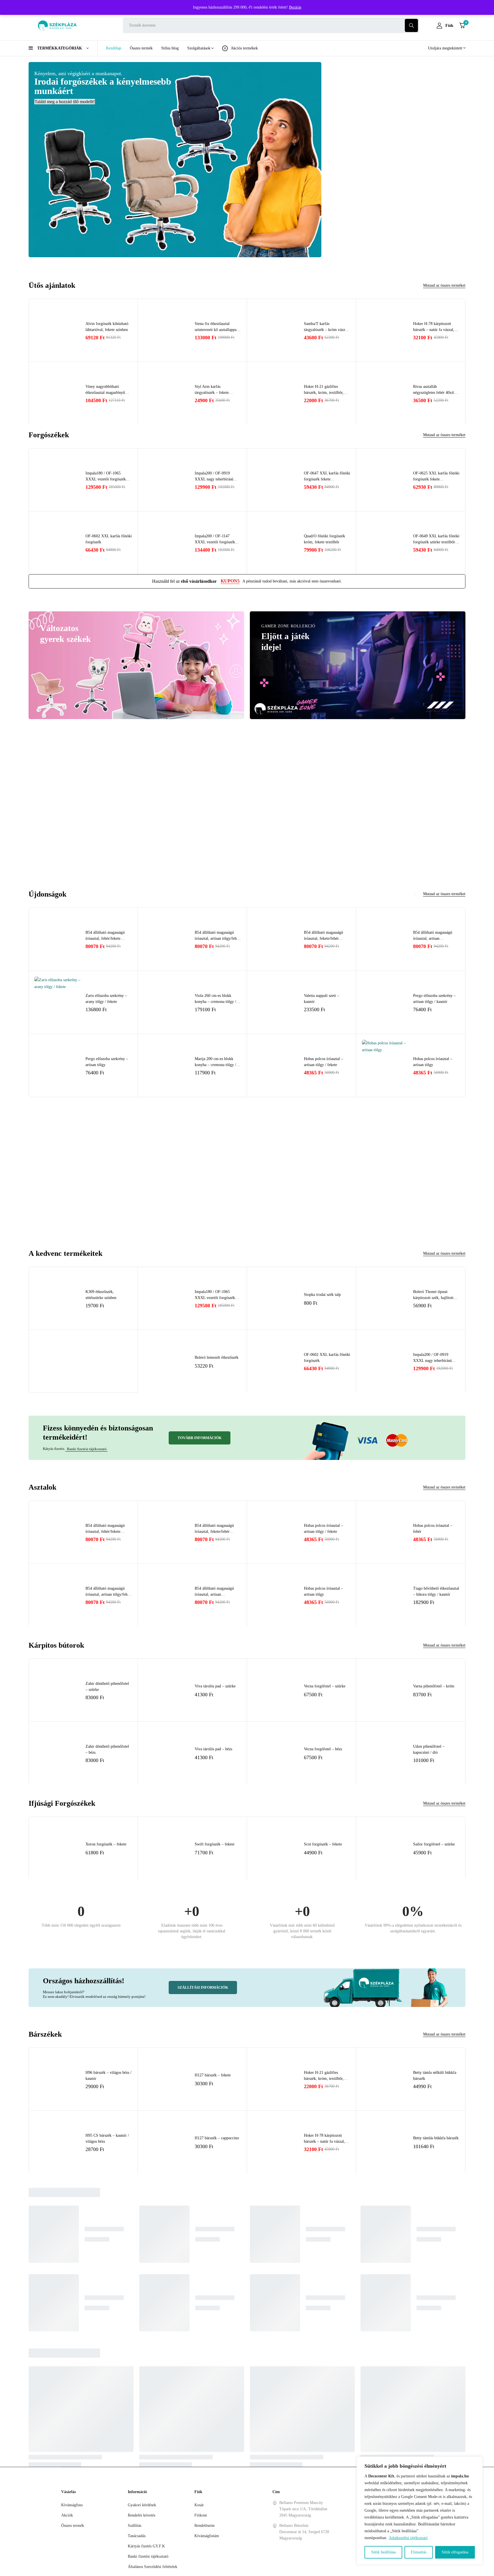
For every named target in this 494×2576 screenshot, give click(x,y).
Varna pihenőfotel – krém (434, 1686)
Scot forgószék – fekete (323, 1844)
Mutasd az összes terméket (444, 285)
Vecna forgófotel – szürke (325, 1686)
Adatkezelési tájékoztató (408, 2538)
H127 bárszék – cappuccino (217, 2138)
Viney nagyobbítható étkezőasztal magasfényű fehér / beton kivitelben (105, 393)
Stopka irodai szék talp (322, 1295)
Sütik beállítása (383, 2552)
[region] (420, 2511)
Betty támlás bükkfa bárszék (436, 2138)
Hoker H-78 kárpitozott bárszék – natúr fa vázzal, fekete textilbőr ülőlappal (434, 330)
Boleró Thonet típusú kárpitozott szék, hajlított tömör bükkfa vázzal (433, 1298)
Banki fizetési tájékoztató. (86, 1449)
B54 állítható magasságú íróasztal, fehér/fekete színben (105, 938)
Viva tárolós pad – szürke (215, 1686)
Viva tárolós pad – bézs (213, 1749)
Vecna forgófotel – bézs (323, 1749)
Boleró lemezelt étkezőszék (217, 1357)
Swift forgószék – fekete (215, 1844)
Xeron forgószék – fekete (106, 1844)
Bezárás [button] (295, 7)
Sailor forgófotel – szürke (434, 1844)
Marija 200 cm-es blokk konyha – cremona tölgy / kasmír (215, 1065)
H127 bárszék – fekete (213, 2075)
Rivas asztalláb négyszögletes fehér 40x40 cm (434, 393)
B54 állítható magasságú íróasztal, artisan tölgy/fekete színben (433, 938)
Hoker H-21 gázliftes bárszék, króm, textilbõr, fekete (324, 393)
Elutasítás (419, 2552)
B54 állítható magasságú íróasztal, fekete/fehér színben (323, 938)
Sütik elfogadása (455, 2552)
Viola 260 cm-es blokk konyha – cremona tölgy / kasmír (215, 1002)
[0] (462, 25)
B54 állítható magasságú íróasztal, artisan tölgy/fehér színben (217, 938)
